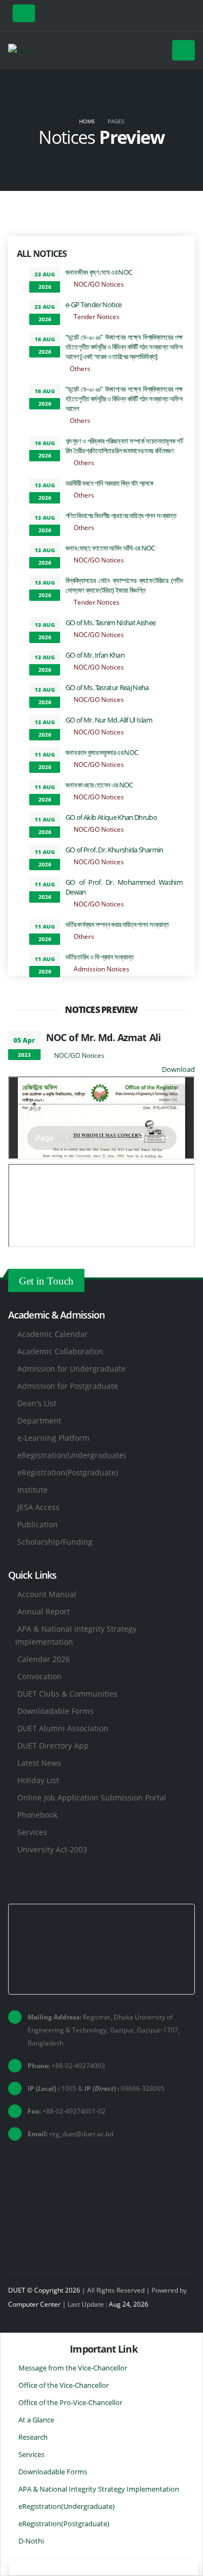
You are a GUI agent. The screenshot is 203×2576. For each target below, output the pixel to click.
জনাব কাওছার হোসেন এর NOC (99, 785)
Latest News (39, 1763)
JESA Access (38, 1507)
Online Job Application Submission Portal (92, 1797)
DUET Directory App (53, 1746)
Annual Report (44, 1611)
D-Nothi (31, 2541)
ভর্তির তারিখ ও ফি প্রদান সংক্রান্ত (100, 957)
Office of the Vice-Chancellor (64, 2385)
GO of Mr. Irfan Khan (95, 655)
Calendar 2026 (44, 1659)
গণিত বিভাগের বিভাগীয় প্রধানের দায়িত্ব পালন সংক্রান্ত (121, 515)
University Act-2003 (52, 1849)
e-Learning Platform (53, 1438)
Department (39, 1421)
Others (80, 368)
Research (33, 2437)
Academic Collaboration (60, 1351)
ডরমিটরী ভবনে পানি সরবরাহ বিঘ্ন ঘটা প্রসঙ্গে (109, 483)
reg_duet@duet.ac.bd (81, 2134)
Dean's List (37, 1403)
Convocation (40, 1676)
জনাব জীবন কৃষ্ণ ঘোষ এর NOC (99, 272)
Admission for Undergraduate (71, 1369)
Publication (38, 1524)
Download (178, 1069)
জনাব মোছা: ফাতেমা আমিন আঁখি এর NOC (110, 548)
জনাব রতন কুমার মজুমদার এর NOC (102, 752)
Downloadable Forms (55, 1711)
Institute (32, 1490)
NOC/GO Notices (99, 284)
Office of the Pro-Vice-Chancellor (70, 2402)
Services (32, 1832)
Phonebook (37, 1815)
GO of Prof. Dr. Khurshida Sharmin (114, 850)
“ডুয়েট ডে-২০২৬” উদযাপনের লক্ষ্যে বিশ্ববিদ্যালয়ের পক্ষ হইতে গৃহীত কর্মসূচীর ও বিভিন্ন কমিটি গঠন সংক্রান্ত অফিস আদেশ (124, 399)
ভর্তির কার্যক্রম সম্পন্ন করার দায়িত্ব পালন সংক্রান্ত (117, 924)
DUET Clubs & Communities (67, 1694)
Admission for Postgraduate (68, 1386)
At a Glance (36, 2420)
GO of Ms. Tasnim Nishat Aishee (111, 623)
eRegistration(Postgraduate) (68, 1472)
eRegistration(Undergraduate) (71, 1455)
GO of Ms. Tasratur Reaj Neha (107, 687)
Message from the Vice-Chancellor (73, 2368)
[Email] (187, 15)
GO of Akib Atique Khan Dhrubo (111, 817)
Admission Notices (101, 969)
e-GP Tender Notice (93, 304)
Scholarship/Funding (55, 1542)
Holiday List (38, 1780)
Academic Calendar (53, 1334)
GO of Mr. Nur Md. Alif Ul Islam (109, 720)
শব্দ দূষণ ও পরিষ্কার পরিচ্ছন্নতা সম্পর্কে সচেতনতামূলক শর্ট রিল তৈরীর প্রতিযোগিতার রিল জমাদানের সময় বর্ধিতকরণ (124, 446)
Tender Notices (97, 316)
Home (87, 121)
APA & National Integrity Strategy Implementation (99, 2489)
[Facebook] (169, 15)
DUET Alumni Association (63, 1728)
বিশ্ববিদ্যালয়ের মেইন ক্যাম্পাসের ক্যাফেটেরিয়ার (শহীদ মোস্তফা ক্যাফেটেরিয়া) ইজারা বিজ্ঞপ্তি (124, 585)
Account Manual (47, 1594)
